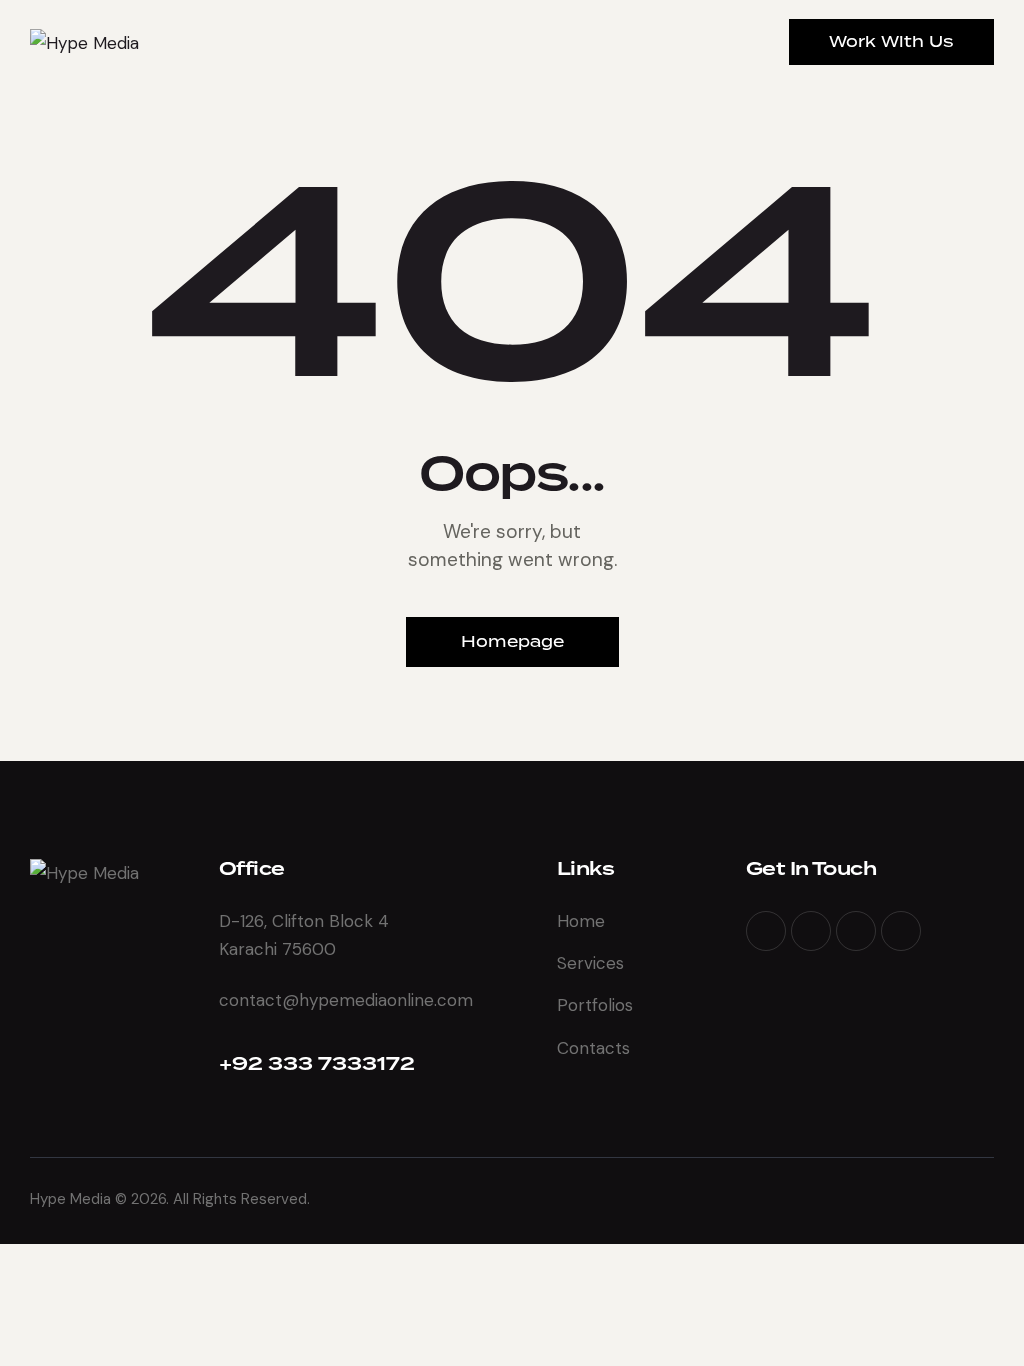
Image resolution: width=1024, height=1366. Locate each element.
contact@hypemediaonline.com (346, 1000)
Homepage (512, 641)
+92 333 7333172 (317, 1064)
